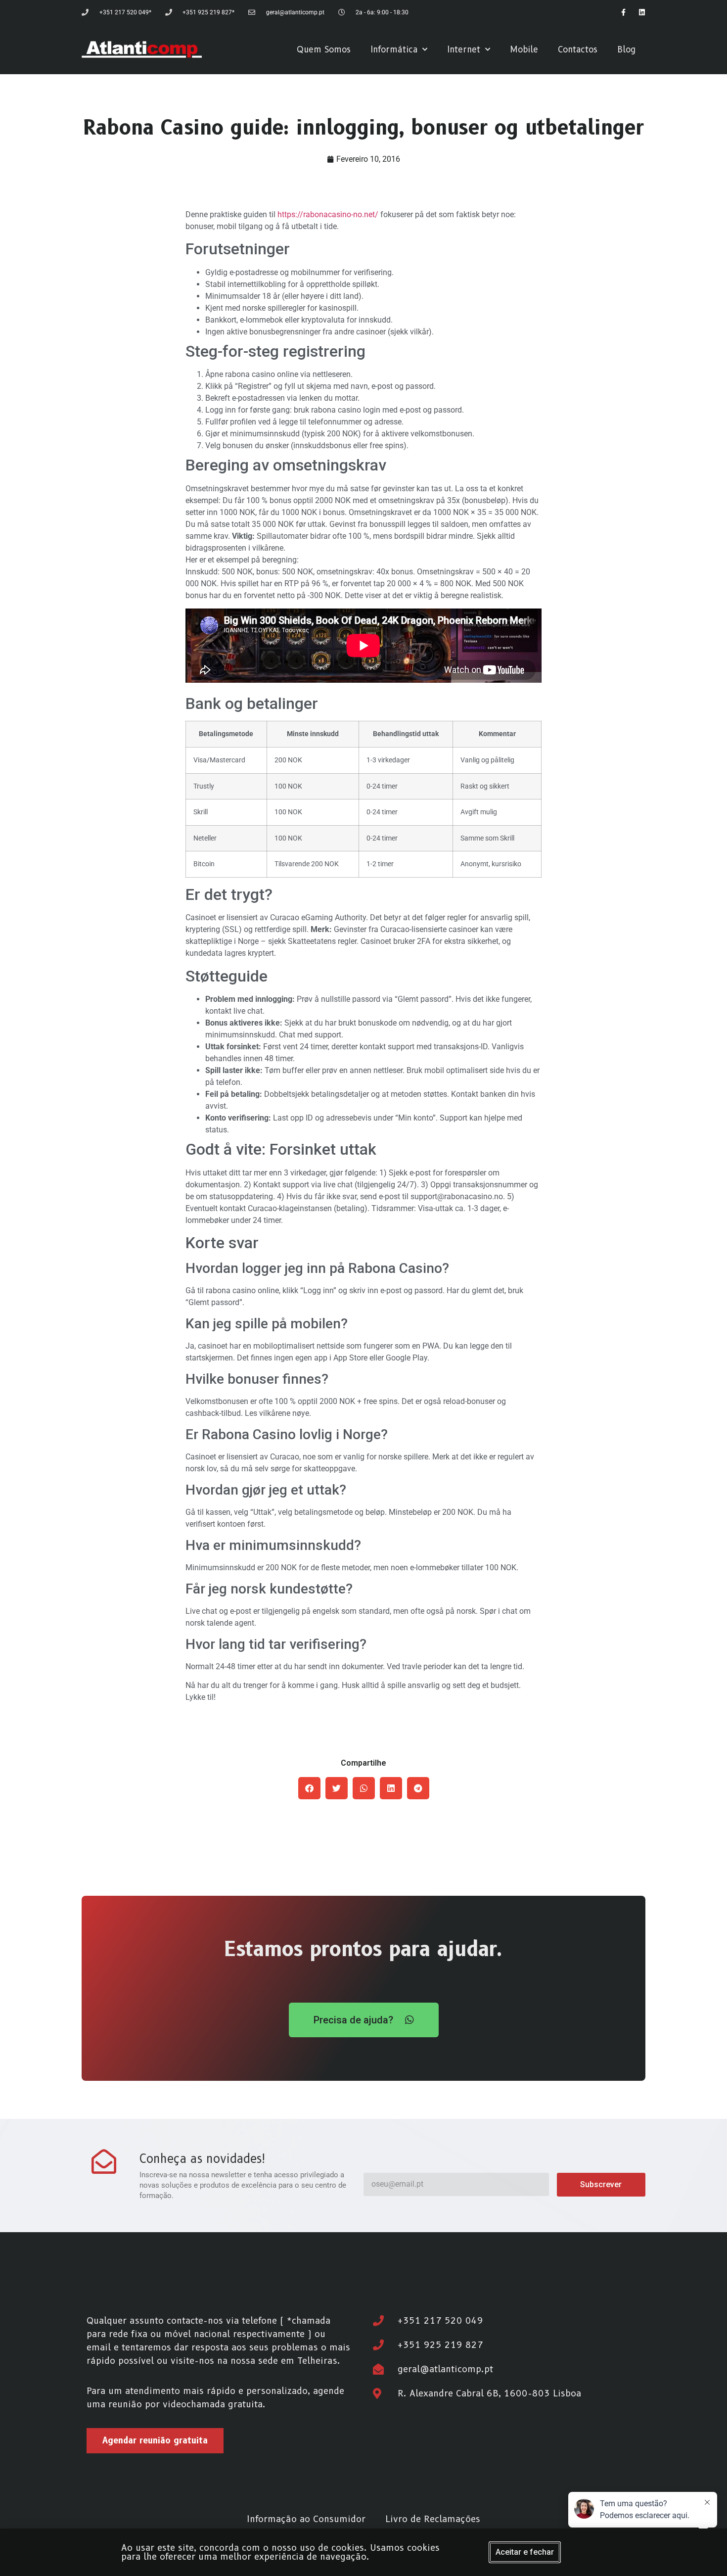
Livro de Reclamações (433, 2519)
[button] (309, 1788)
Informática (394, 49)
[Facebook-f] (623, 12)
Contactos (578, 49)
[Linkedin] (642, 12)
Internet (464, 49)
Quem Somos (324, 49)
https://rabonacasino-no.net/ (328, 214)
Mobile (524, 49)
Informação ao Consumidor (306, 2519)
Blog (626, 49)
